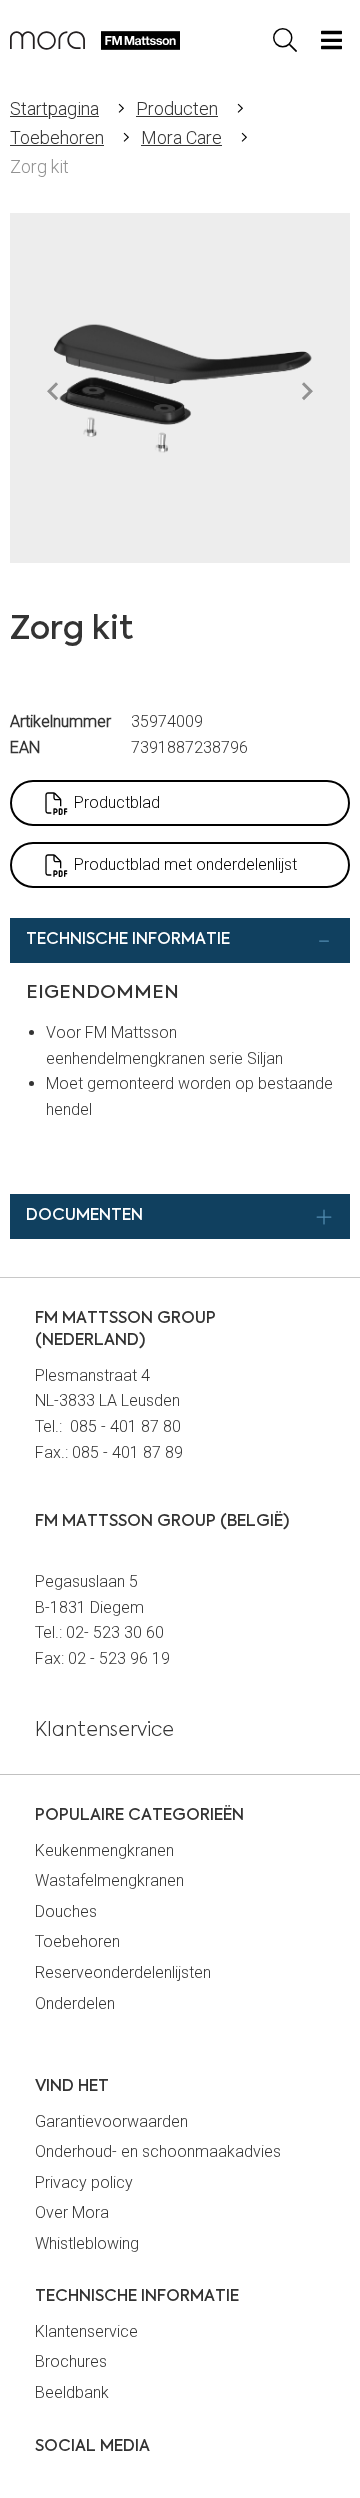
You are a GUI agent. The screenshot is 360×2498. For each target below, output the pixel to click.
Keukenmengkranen (104, 1850)
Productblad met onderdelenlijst (185, 864)
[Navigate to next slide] (307, 392)
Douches (66, 1911)
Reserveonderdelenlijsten (123, 1972)
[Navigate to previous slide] (53, 392)
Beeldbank (72, 2392)
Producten (177, 108)
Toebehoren (57, 137)
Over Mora (72, 2212)
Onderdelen (75, 2003)
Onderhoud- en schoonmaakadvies (158, 2151)
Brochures (71, 2361)
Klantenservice (86, 2331)
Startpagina (54, 108)
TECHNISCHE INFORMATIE (128, 940)
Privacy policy (84, 2182)
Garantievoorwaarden (111, 2121)
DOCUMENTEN (84, 1216)
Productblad (117, 802)
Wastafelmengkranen (109, 1880)
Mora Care (181, 137)
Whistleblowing (87, 2243)
